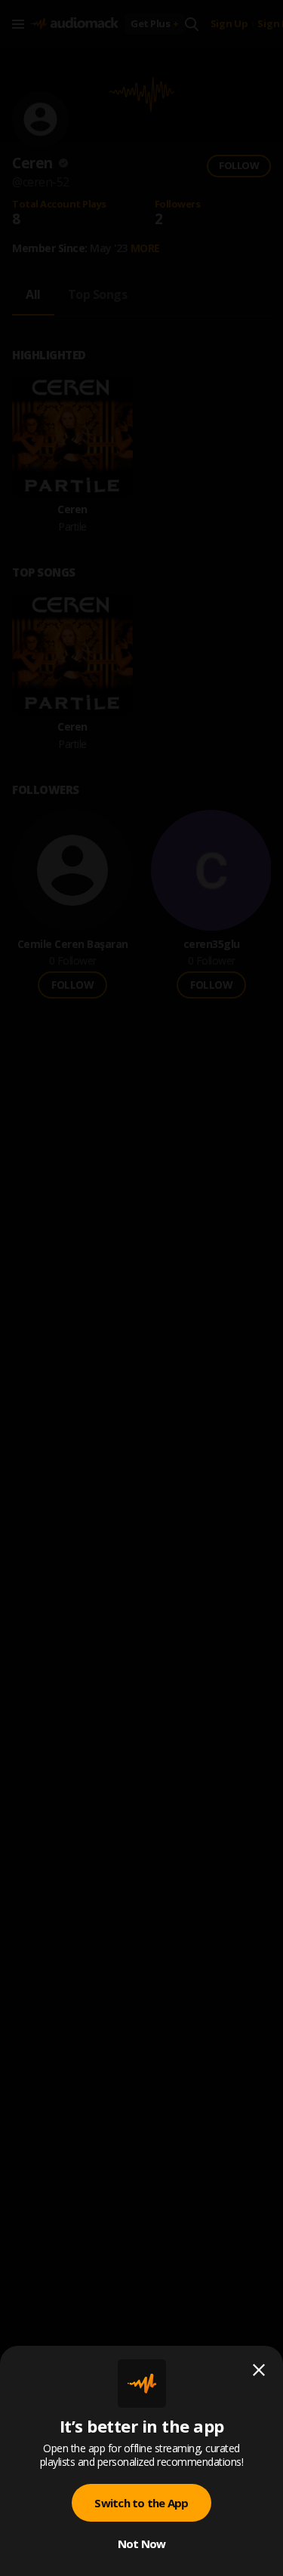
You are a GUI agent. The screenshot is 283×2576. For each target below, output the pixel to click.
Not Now (142, 2544)
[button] (141, 1288)
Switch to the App (141, 2503)
